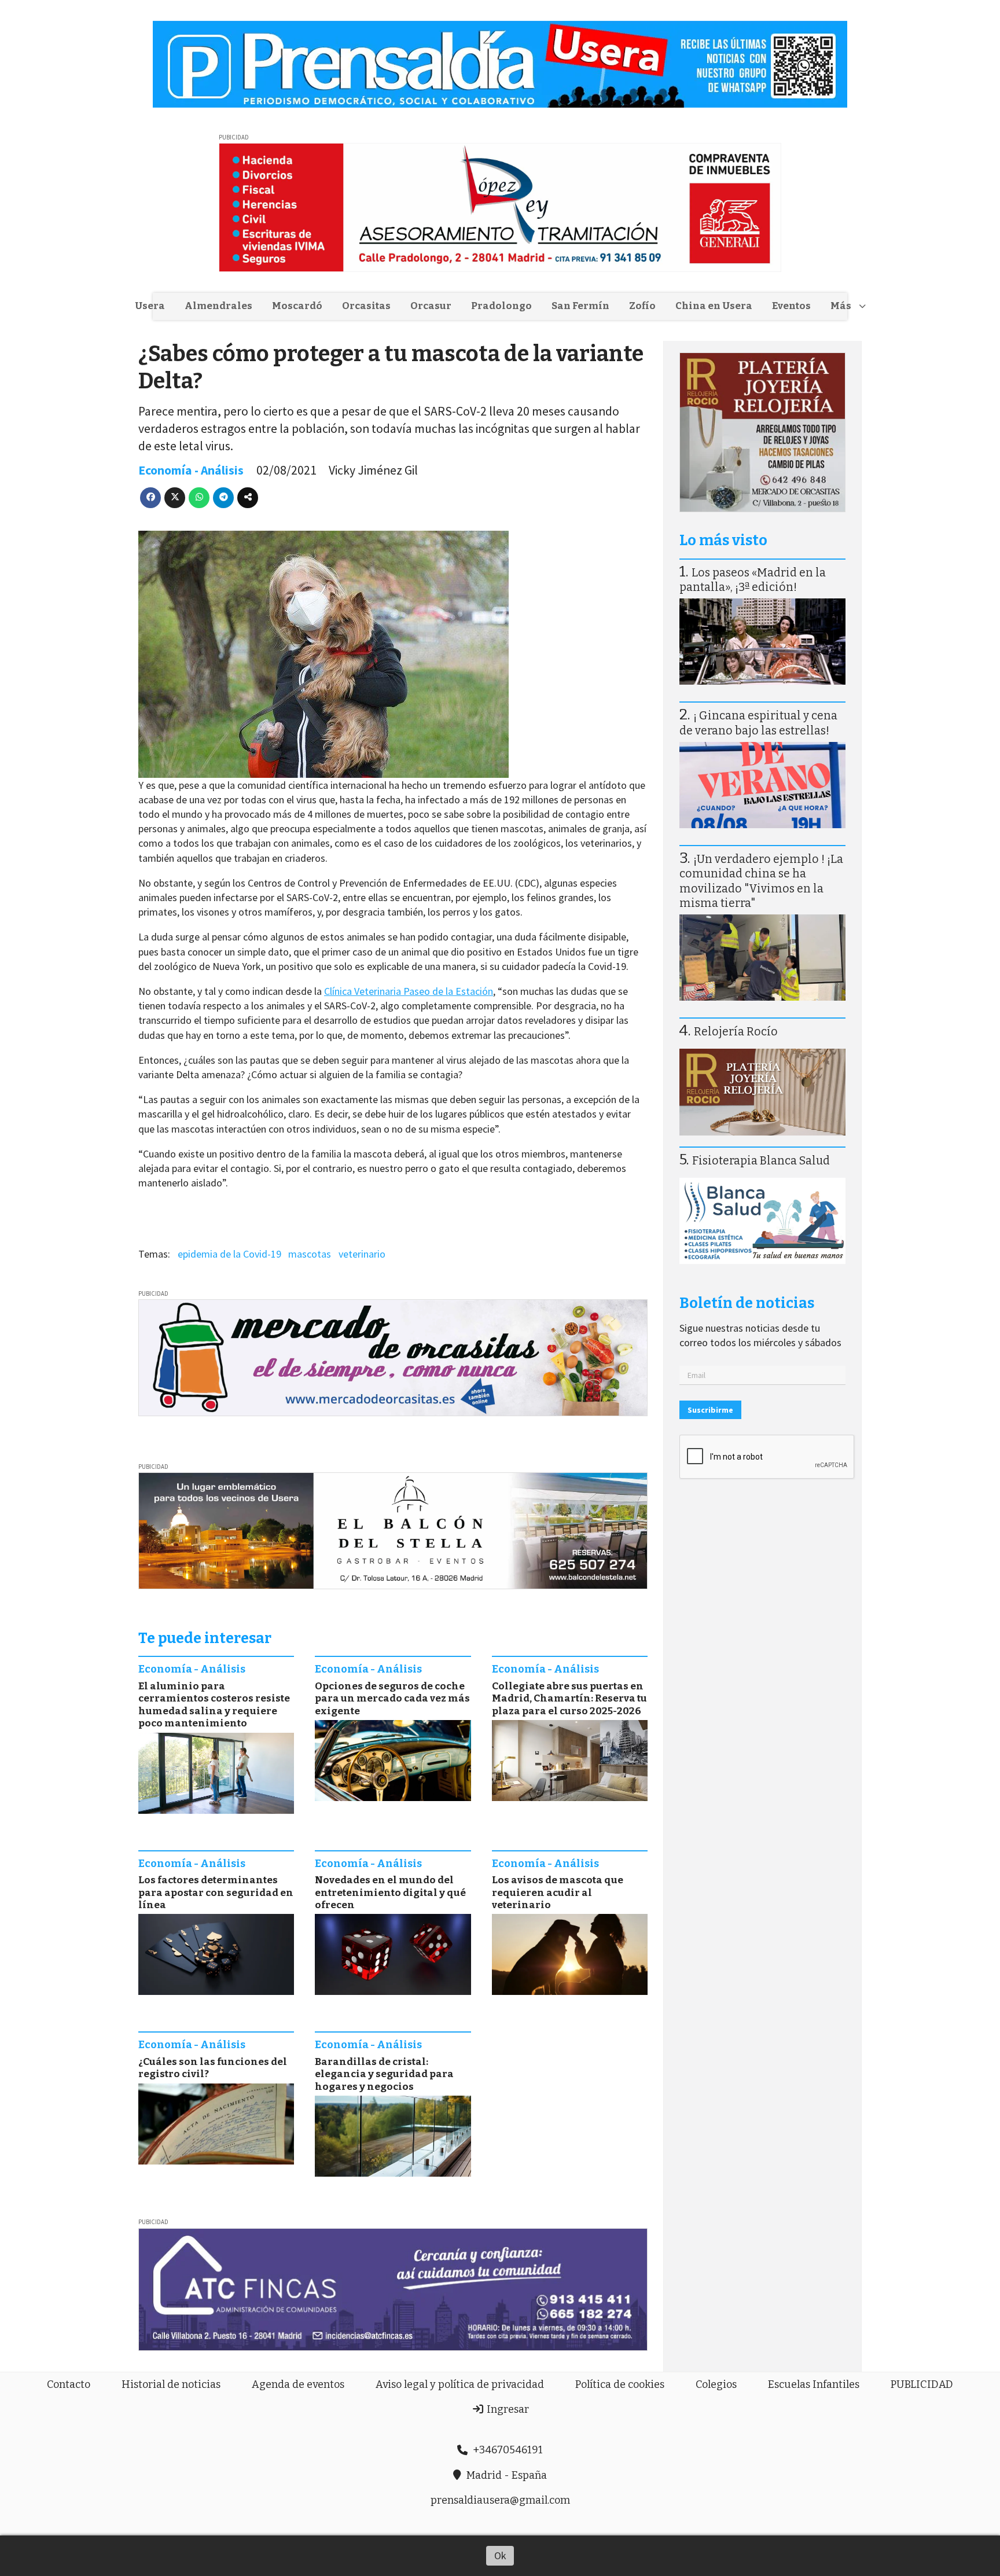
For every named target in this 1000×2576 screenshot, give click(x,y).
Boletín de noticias (747, 1303)
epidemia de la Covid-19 (229, 1254)
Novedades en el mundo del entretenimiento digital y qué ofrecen (390, 1893)
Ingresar (507, 2409)
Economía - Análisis (191, 470)
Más (841, 306)
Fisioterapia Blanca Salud (761, 1161)
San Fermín (580, 306)
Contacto (69, 2384)
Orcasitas (366, 306)
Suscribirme (710, 1410)
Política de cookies (620, 2384)
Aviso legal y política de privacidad (460, 2384)
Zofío (642, 306)
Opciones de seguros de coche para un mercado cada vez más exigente (392, 1699)
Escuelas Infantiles (814, 2384)
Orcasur (431, 306)
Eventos (791, 306)
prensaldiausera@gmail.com (500, 2500)
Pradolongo (501, 306)
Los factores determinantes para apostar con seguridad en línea (216, 1893)
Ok (500, 2555)
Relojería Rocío (736, 1032)
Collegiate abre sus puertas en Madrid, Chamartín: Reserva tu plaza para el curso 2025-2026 (569, 1699)
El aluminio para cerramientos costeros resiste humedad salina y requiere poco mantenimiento (214, 1705)
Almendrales (218, 306)
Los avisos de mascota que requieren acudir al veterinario (558, 1893)
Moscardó (297, 306)
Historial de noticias (171, 2384)
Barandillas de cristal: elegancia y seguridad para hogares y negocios (384, 2074)
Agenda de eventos (298, 2384)
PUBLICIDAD (922, 2384)
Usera (150, 306)
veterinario (362, 1254)
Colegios (716, 2384)
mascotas (310, 1254)
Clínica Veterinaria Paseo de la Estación (409, 991)
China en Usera (714, 306)
